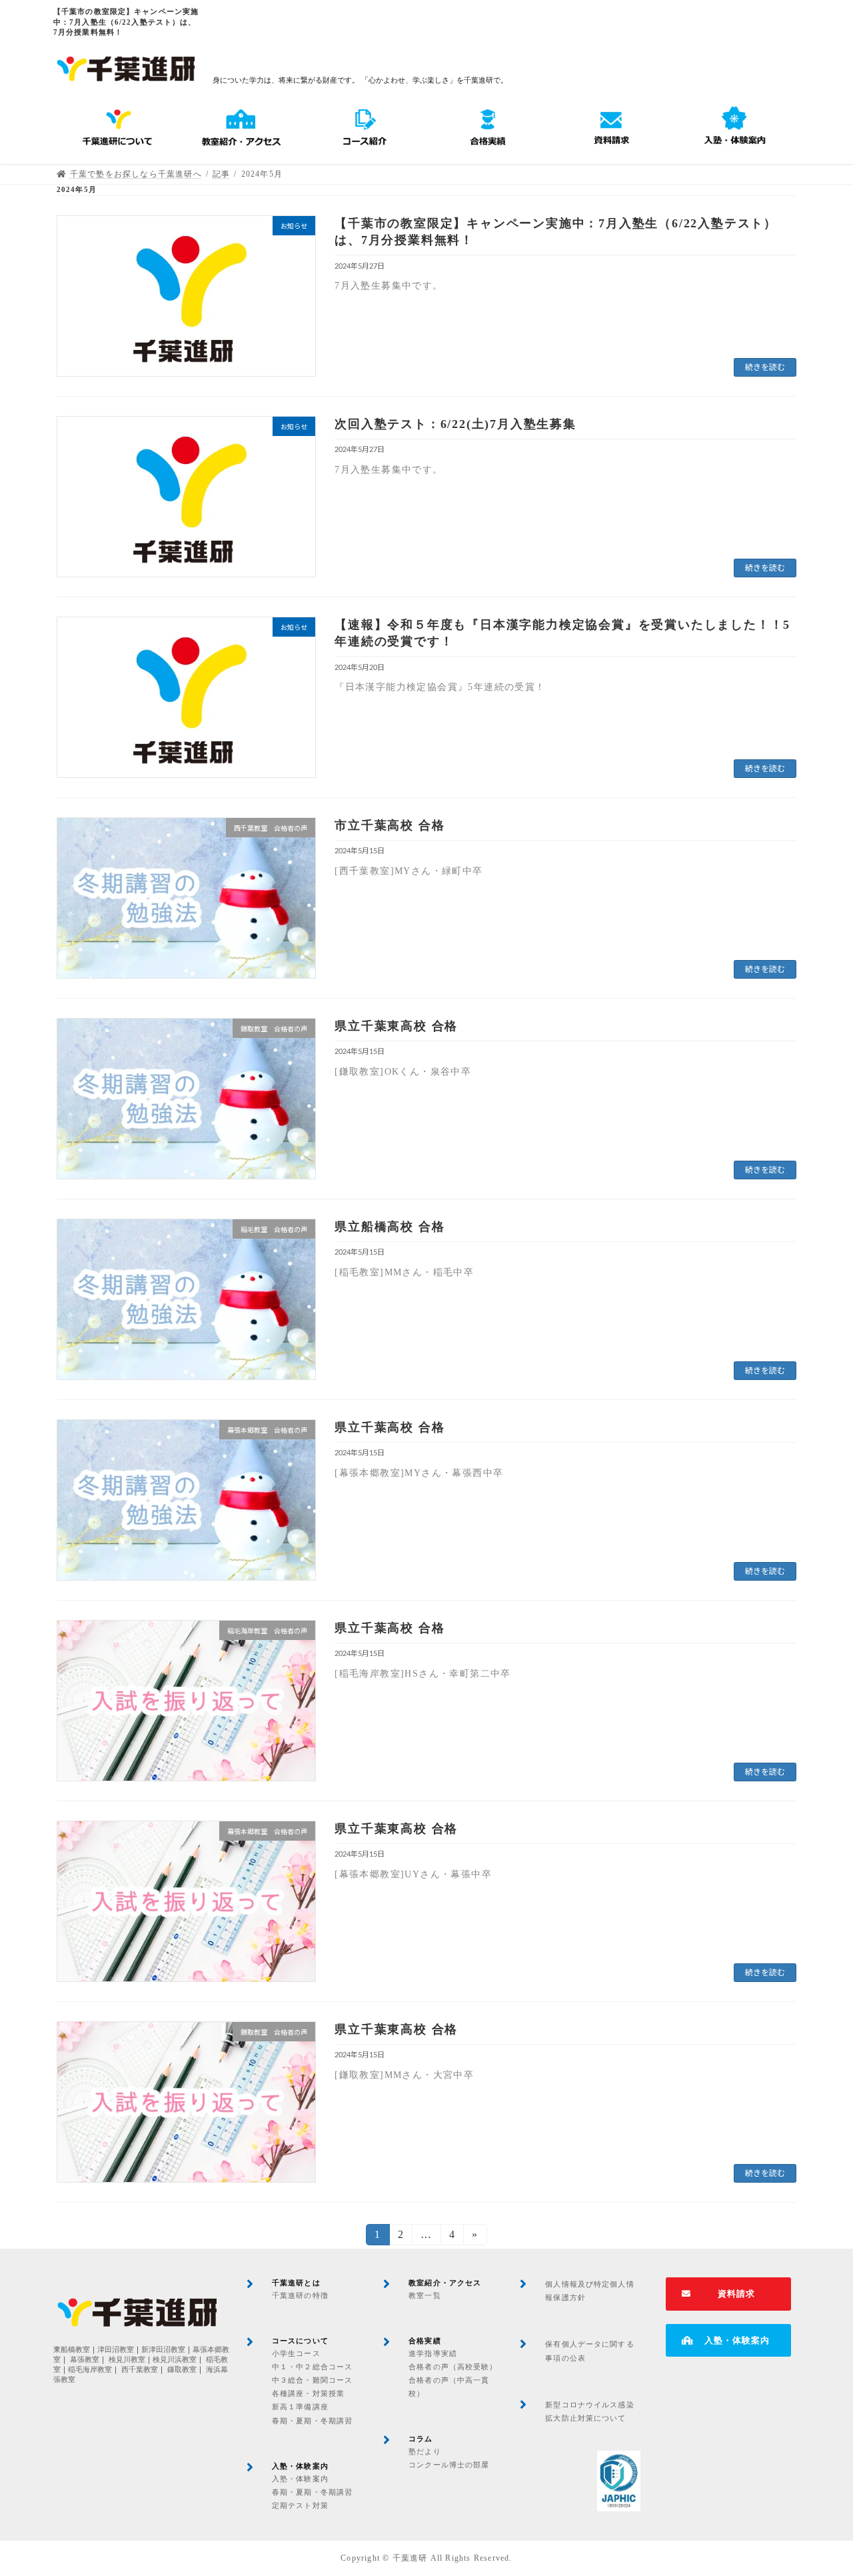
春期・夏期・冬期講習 (312, 2421)
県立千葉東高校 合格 (396, 1026)
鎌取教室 (182, 2370)
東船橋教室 (72, 2350)
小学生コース (296, 2353)
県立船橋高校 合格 (390, 1227)
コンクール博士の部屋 (449, 2465)
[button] (728, 2294)
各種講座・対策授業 (308, 2393)
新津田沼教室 (163, 2350)
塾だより (425, 2451)
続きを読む (765, 367)
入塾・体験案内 (300, 2479)
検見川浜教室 (175, 2360)
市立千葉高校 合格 (390, 825)
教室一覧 (425, 2295)
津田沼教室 (116, 2350)
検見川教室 (127, 2360)
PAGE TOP (820, 2486)
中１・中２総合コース (312, 2367)
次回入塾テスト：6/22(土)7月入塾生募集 (455, 424)
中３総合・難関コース (312, 2380)
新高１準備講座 (300, 2407)
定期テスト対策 (300, 2505)
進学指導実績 (433, 2353)
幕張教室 (85, 2360)
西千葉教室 (140, 2370)
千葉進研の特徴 (300, 2295)
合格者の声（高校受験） (453, 2367)
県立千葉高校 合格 (390, 1427)
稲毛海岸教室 (90, 2370)
